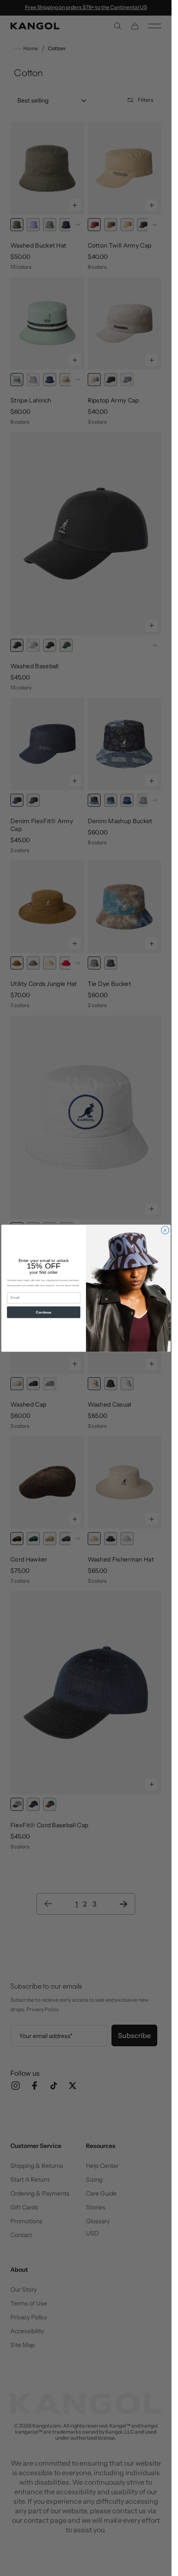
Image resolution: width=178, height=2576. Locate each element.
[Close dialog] (165, 1230)
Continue (43, 1312)
